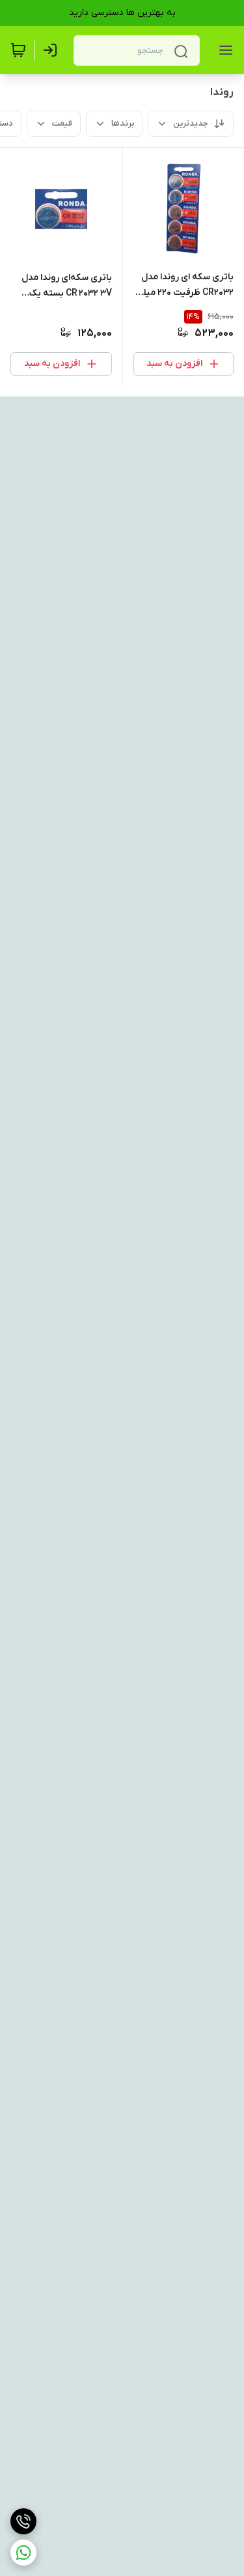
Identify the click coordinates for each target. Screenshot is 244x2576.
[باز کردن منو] (223, 50)
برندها (123, 123)
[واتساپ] (23, 2553)
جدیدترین (191, 123)
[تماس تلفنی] (23, 2521)
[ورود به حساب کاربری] (53, 50)
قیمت (62, 123)
